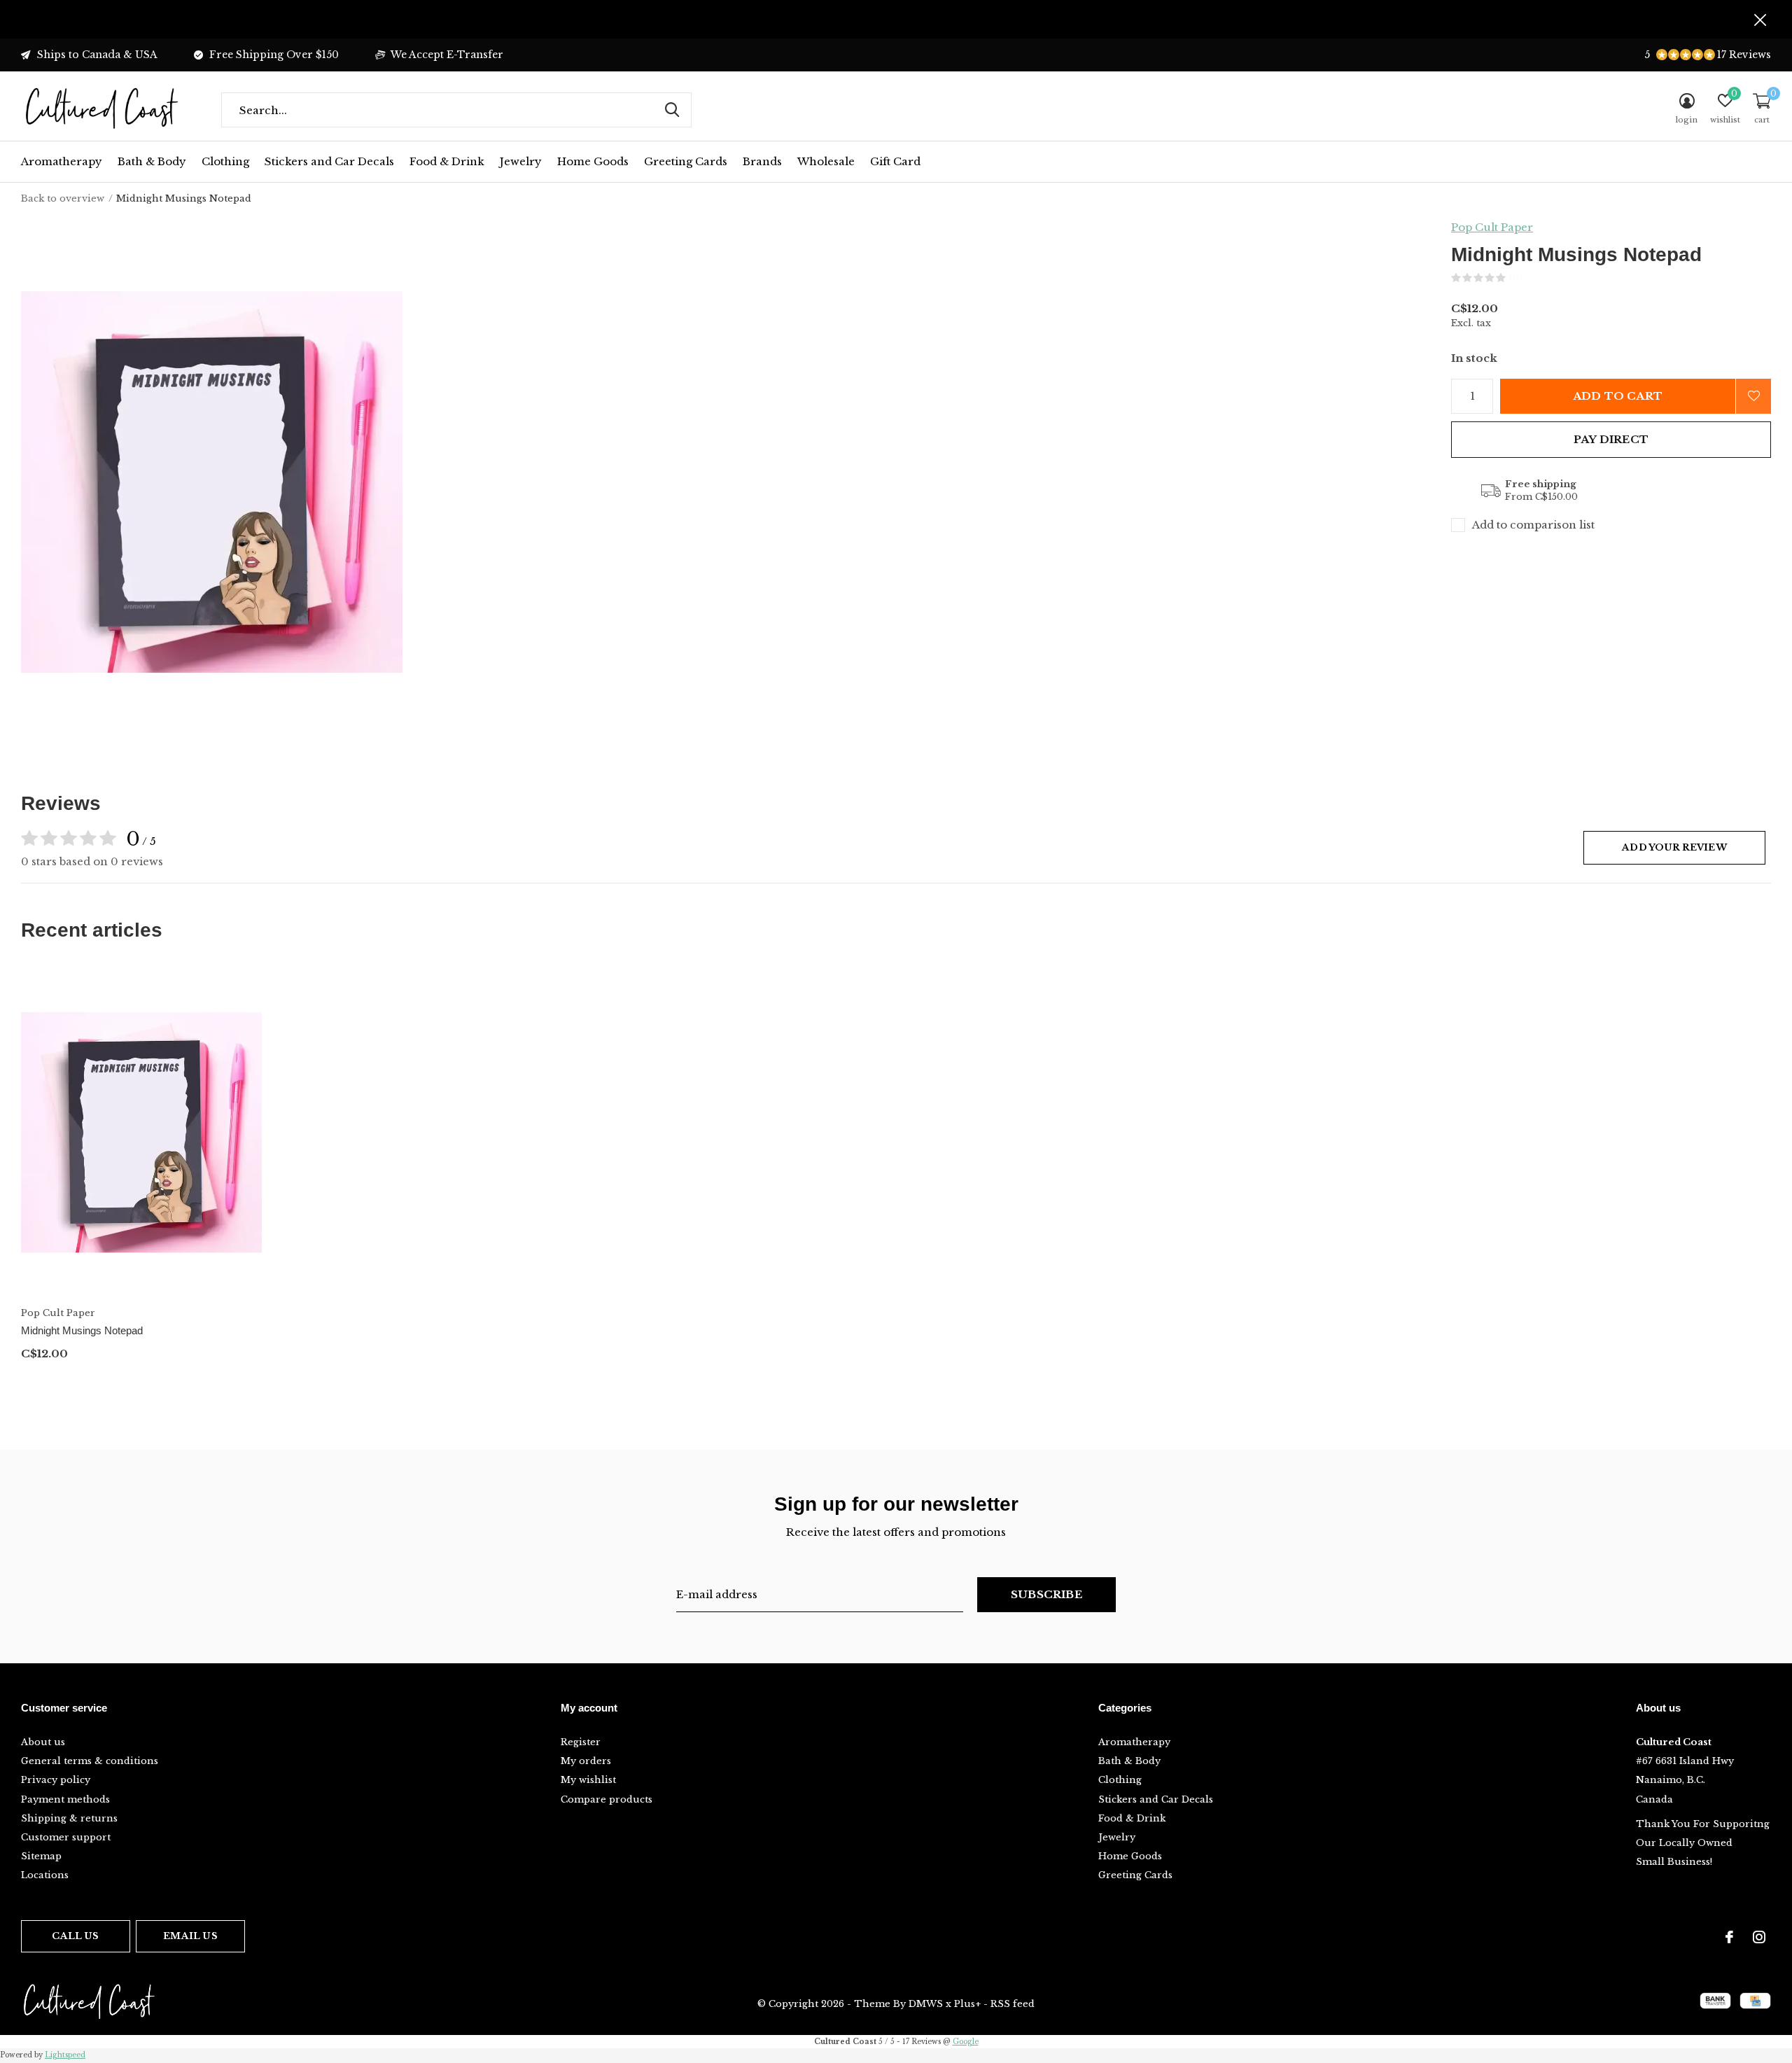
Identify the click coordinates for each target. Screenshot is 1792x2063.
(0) (1516, 278)
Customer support (66, 1837)
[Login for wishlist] (1753, 396)
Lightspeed (65, 2055)
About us (43, 1742)
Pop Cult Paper (1492, 227)
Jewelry (521, 161)
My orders (586, 1761)
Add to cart (1618, 396)
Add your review (1674, 847)
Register (581, 1742)
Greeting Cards (686, 161)
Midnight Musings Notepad (82, 1330)
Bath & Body (152, 161)
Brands (762, 161)
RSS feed (1013, 2004)
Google (966, 2042)
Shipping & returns (69, 1818)
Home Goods (593, 161)
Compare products (607, 1799)
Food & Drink (447, 161)
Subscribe (1046, 1594)
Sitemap (41, 1856)
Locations (45, 1875)
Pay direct (1611, 439)
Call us (75, 1936)
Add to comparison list (1533, 525)
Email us (190, 1936)
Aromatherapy (62, 161)
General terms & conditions (90, 1761)
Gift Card (895, 161)
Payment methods (65, 1799)
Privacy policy (56, 1780)
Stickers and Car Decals (329, 161)
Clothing (225, 161)
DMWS (926, 2004)
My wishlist (588, 1780)
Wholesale (826, 161)
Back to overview (63, 198)
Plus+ (967, 2004)
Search (672, 110)
